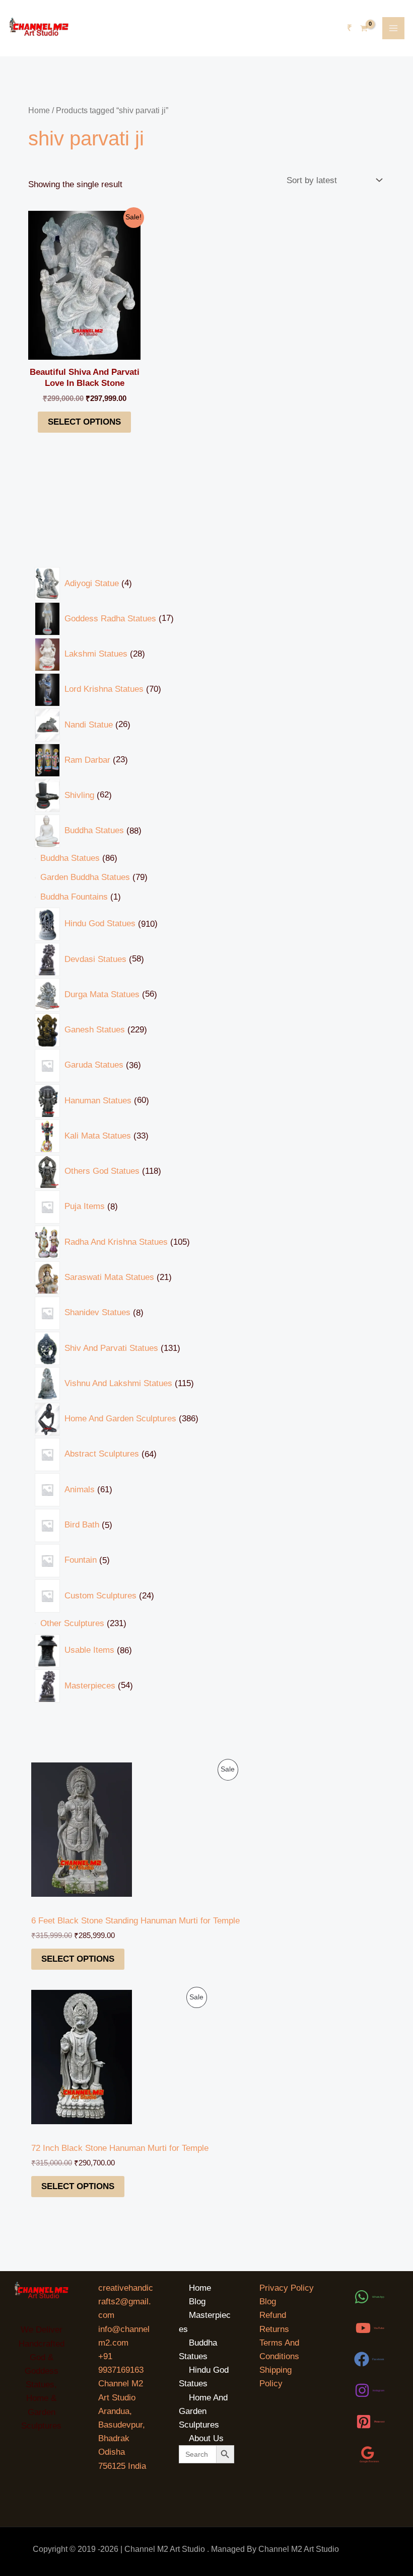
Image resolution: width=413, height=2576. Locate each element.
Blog (197, 2302)
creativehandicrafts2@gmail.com (126, 2302)
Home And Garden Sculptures (203, 2411)
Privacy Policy (287, 2288)
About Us (206, 2438)
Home (39, 110)
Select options (78, 1959)
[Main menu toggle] (393, 28)
